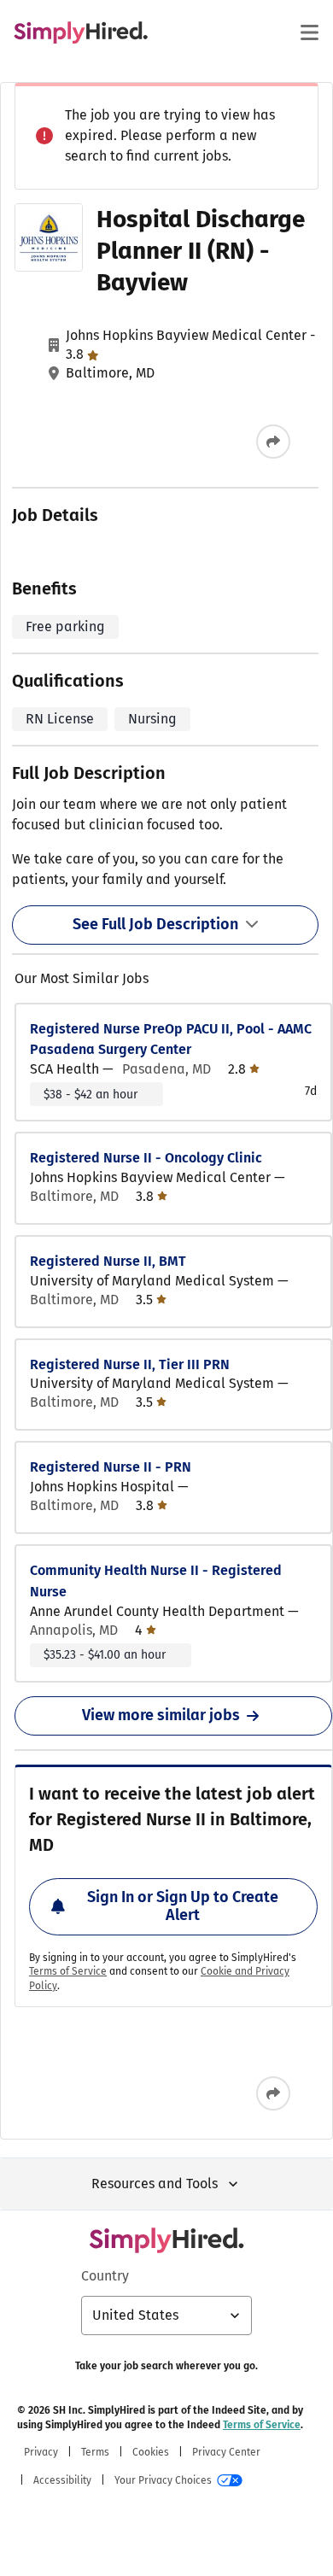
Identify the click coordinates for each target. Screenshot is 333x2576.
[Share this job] (273, 442)
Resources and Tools (155, 2184)
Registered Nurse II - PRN (111, 1467)
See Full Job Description (155, 924)
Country (105, 2276)
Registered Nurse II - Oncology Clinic (146, 1158)
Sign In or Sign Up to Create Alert (183, 1906)
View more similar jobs (161, 1715)
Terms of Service (68, 1971)
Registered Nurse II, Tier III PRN (130, 1364)
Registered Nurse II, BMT (108, 1261)
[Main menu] (309, 32)
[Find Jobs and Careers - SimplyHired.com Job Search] (81, 32)
